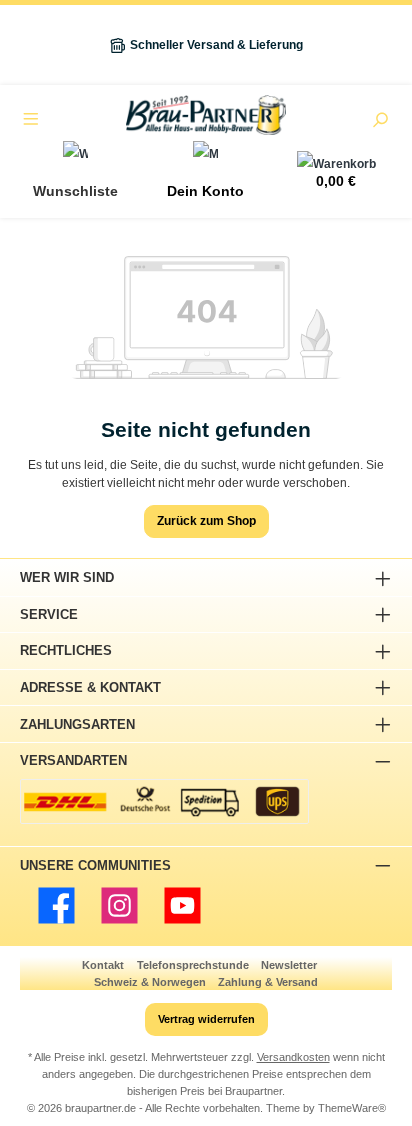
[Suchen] (380, 122)
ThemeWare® (352, 1108)
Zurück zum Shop (206, 521)
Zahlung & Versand (268, 982)
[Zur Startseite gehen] (206, 115)
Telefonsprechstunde (193, 965)
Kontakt (103, 965)
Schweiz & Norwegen (150, 982)
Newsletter (289, 965)
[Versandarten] (164, 801)
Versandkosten (293, 1057)
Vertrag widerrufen (206, 1019)
